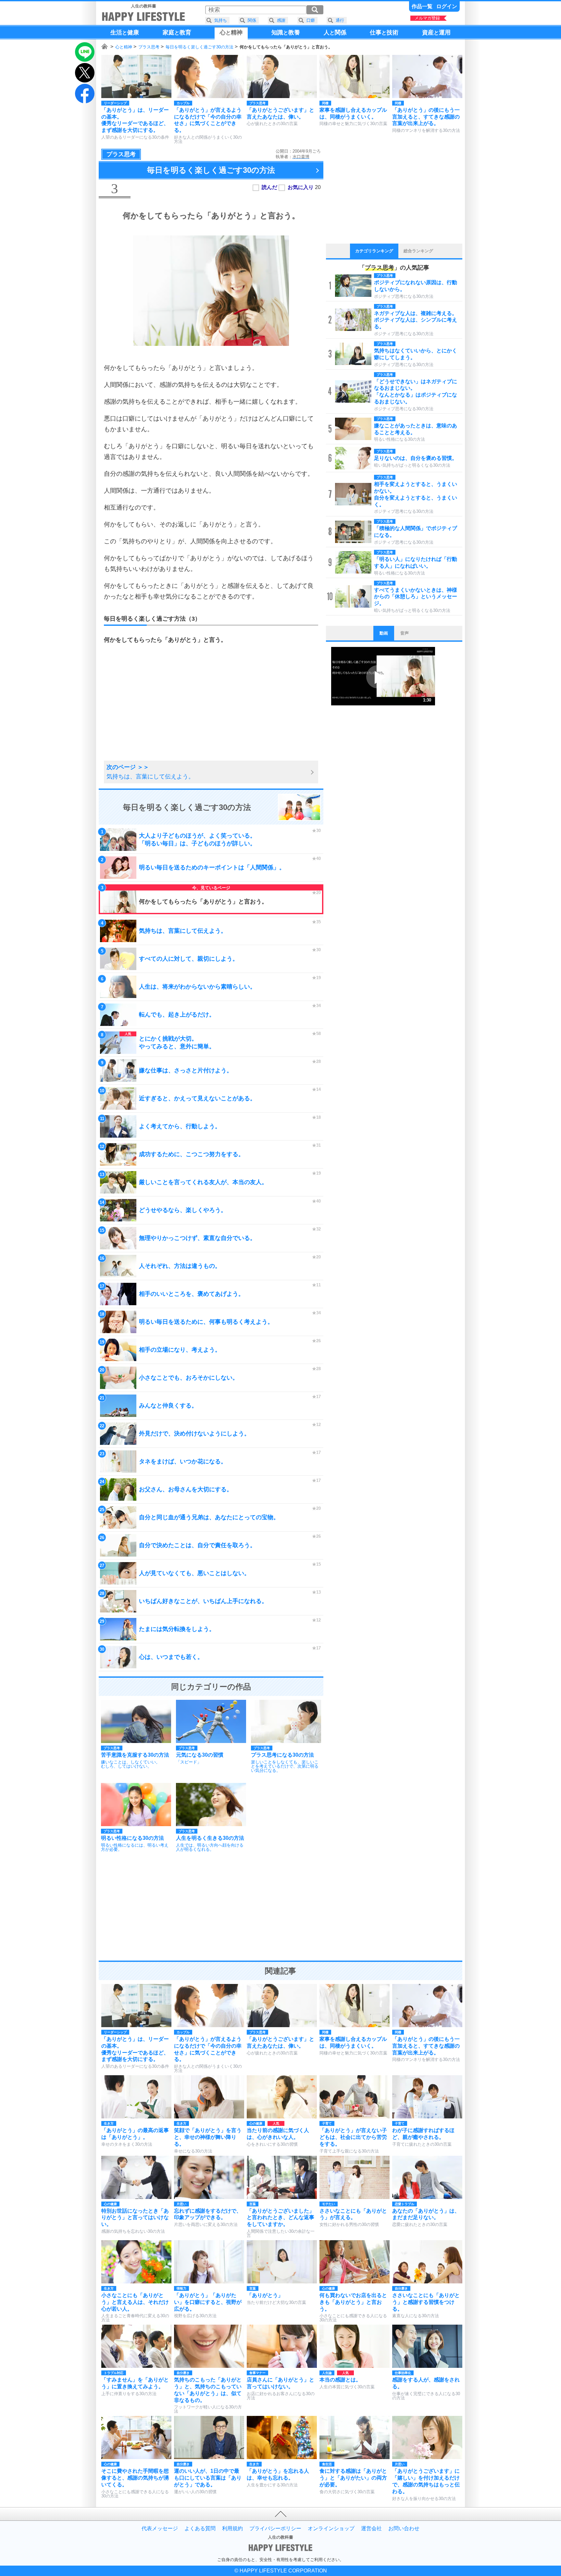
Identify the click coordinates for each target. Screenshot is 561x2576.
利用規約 (232, 2529)
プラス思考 (149, 47)
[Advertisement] (156, 710)
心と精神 (124, 47)
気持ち (221, 20)
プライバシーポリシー (275, 2529)
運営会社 (371, 2529)
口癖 (311, 20)
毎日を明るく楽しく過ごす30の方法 (199, 47)
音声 (405, 633)
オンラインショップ (331, 2529)
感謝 (281, 20)
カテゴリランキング (374, 251)
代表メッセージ (160, 2529)
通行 (340, 20)
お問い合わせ (404, 2529)
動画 (384, 633)
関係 (252, 20)
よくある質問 (200, 2529)
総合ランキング (418, 251)
